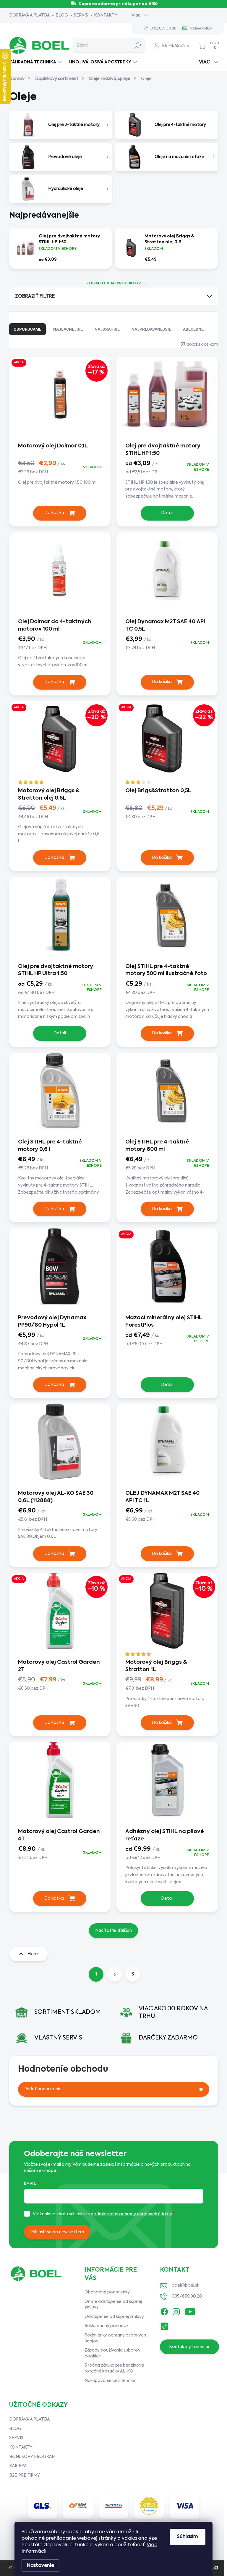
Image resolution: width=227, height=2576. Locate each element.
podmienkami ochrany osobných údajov (131, 2214)
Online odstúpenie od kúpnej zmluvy (113, 2305)
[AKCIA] (167, 1271)
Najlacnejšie (68, 329)
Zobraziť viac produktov (114, 283)
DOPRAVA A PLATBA (29, 15)
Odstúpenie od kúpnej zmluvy (114, 2317)
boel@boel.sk (185, 2285)
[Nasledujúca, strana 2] (114, 1974)
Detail (167, 513)
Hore (33, 1954)
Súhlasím (188, 2537)
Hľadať (138, 45)
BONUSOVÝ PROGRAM (32, 2457)
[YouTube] (190, 2310)
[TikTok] (164, 2325)
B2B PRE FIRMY (25, 2475)
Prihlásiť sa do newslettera (57, 2232)
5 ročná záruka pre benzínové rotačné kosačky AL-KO (114, 2368)
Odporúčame (27, 329)
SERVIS (81, 15)
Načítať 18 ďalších (113, 1931)
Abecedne (193, 329)
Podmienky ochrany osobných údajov (115, 2338)
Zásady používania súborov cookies (112, 2353)
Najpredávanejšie (151, 329)
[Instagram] (176, 2310)
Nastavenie (40, 2566)
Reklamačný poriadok (107, 2326)
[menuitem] (36, 62)
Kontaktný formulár (189, 2347)
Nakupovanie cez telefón (111, 2381)
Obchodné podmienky (107, 2292)
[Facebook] (164, 2310)
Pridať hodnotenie (43, 2089)
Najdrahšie (107, 329)
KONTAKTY (106, 15)
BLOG (62, 15)
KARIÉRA (18, 2466)
